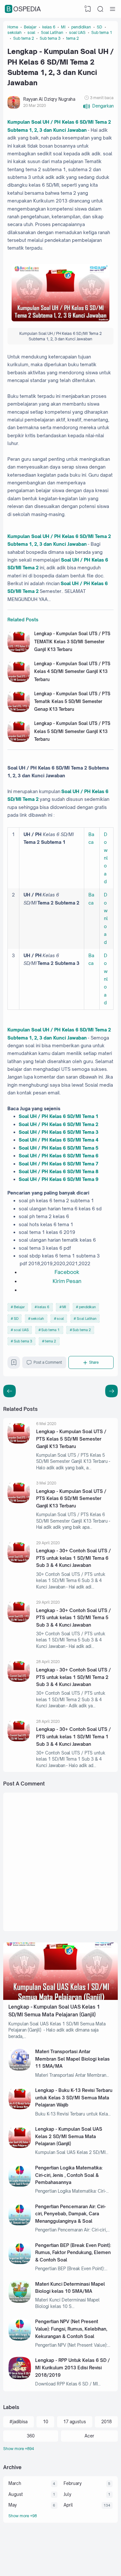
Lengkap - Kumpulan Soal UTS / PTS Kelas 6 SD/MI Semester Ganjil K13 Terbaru (71, 1498)
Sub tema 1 (50, 1330)
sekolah (37, 1319)
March (15, 2483)
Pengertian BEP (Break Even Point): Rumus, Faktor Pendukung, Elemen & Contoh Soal (73, 2252)
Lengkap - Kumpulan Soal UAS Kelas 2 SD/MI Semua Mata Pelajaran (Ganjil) (69, 2136)
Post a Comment (48, 1362)
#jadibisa (18, 2422)
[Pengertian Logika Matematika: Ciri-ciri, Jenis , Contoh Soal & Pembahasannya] (20, 2185)
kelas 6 (43, 1307)
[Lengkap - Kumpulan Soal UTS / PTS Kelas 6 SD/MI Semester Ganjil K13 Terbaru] (19, 1502)
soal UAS (21, 1330)
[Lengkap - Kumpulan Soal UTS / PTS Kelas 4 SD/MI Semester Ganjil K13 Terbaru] (19, 681)
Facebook (67, 1272)
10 (45, 2422)
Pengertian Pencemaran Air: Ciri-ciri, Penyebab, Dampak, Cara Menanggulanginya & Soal (71, 2214)
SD (16, 1319)
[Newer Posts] (111, 1391)
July (67, 2494)
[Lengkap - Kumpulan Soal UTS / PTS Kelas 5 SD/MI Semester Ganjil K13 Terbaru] (19, 740)
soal (60, 1319)
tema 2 (50, 1341)
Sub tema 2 (82, 1330)
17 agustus (75, 2422)
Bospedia (24, 9)
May (13, 2505)
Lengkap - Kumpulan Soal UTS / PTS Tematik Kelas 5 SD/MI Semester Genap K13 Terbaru (72, 702)
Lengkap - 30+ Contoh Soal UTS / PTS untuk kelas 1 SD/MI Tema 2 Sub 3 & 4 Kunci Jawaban (74, 1677)
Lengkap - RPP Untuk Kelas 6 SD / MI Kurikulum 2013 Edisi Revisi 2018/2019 (73, 2367)
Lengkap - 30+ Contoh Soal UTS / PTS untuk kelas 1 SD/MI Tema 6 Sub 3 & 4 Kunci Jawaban (74, 1558)
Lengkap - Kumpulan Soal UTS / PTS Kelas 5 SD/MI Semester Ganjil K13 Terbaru (72, 731)
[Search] (100, 9)
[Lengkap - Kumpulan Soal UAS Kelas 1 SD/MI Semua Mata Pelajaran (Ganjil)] (60, 1998)
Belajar (19, 1307)
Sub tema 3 (23, 1341)
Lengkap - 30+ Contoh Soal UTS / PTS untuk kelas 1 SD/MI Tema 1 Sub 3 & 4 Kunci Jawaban (74, 1736)
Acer (89, 2436)
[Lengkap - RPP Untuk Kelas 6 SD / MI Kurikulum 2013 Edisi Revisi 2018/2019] (20, 2378)
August (16, 2494)
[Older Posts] (10, 1391)
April (68, 2505)
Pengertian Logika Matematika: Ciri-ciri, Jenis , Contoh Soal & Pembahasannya (69, 2175)
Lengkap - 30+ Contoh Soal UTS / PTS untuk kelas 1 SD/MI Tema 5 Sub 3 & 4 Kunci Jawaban (74, 1618)
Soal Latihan (87, 1319)
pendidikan (87, 1307)
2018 (106, 2422)
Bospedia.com (92, 2562)
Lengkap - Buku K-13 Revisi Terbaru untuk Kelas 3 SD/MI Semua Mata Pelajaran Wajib (74, 2097)
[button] (98, 106)
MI (64, 1307)
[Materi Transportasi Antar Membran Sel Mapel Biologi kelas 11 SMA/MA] (20, 2069)
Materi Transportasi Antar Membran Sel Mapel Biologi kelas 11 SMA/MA (72, 2059)
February (73, 2483)
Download (106, 858)
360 (31, 2436)
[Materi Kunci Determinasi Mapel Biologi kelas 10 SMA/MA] (20, 2301)
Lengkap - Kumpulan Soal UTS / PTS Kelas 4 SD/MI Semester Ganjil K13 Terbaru (72, 672)
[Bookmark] (14, 1364)
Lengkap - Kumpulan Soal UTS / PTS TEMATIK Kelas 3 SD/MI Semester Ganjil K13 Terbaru (72, 641)
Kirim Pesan (67, 1281)
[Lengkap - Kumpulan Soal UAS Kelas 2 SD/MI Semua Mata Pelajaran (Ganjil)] (20, 2147)
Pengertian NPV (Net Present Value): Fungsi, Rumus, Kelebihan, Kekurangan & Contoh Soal (71, 2329)
